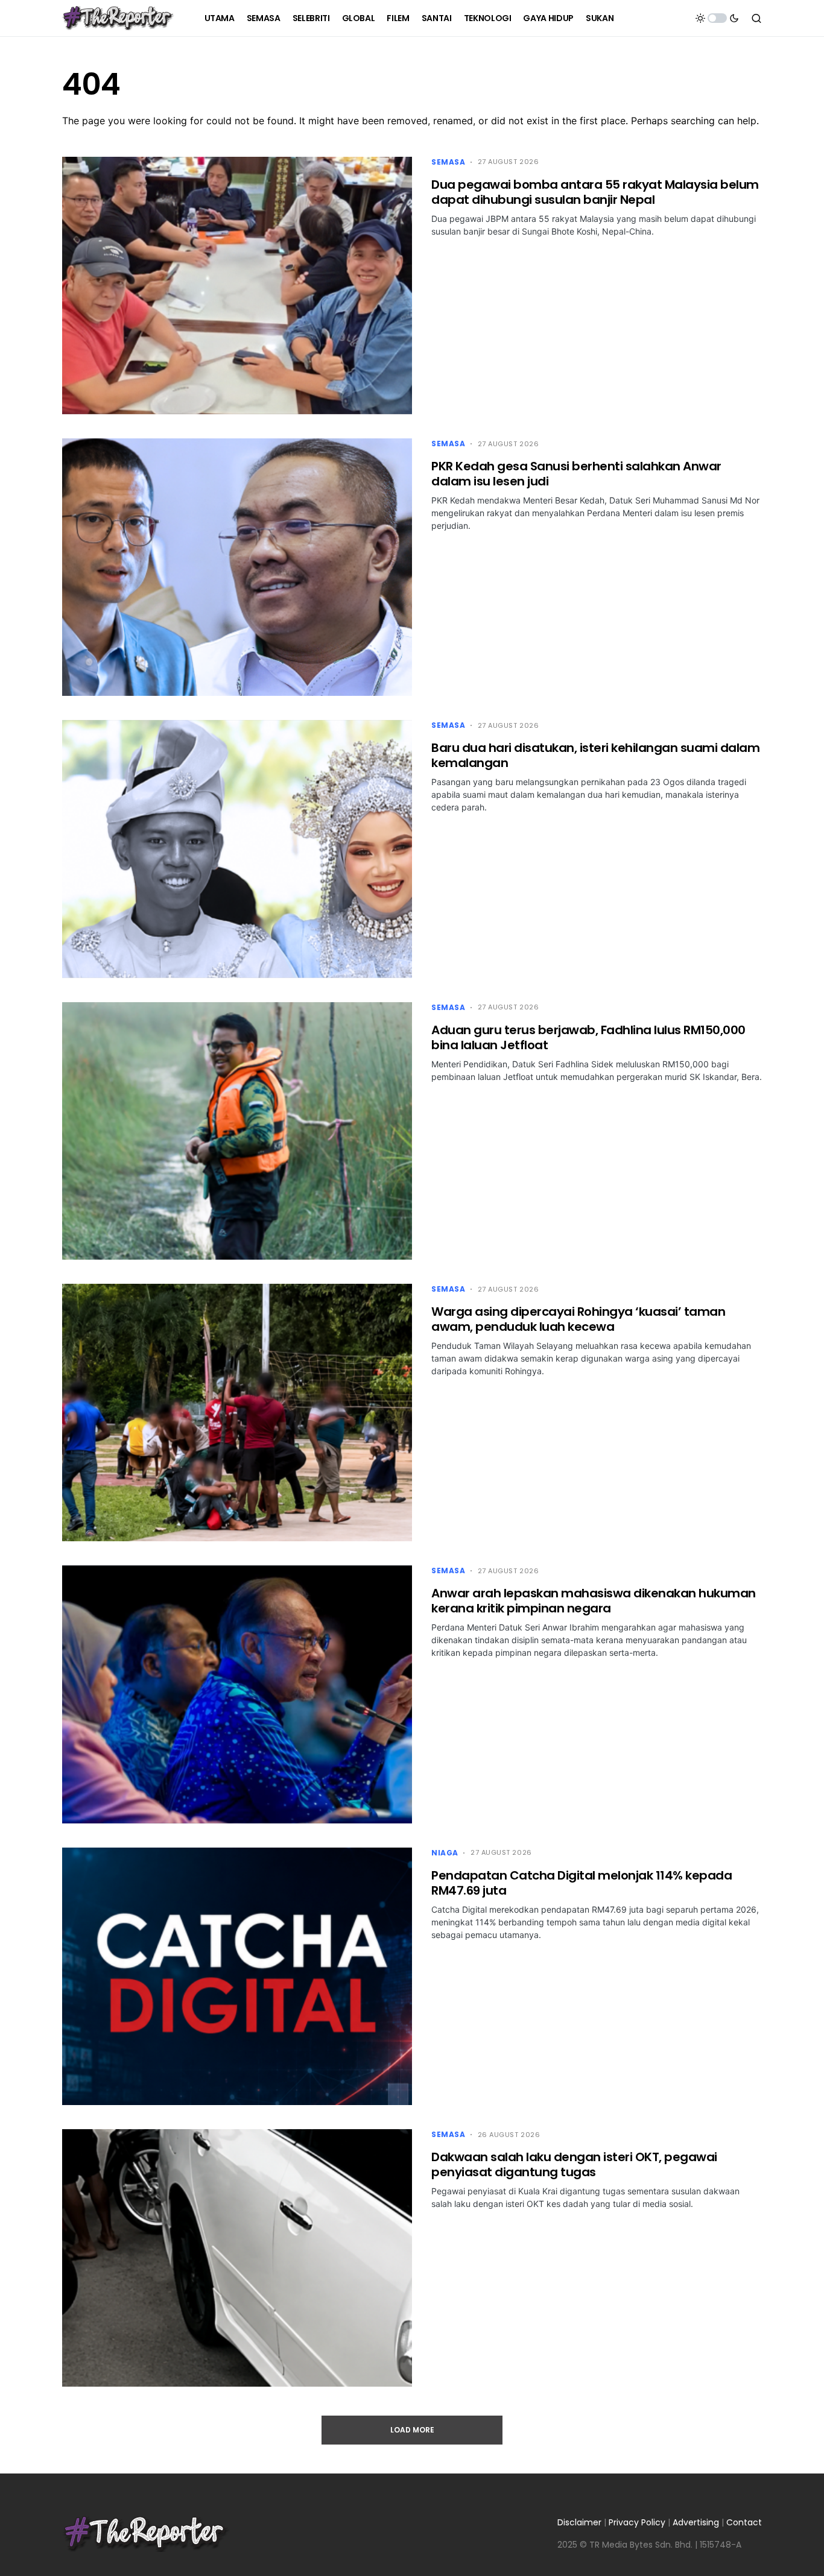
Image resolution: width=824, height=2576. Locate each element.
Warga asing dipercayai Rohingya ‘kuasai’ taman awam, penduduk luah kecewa (578, 1319)
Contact (744, 2522)
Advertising (696, 2522)
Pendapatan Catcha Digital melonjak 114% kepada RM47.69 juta (582, 1883)
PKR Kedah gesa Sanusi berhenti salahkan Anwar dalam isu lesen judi (576, 474)
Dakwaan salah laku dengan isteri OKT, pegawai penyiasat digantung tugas (574, 2164)
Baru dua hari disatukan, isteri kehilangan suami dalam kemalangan (595, 755)
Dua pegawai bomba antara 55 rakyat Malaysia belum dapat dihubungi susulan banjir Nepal (595, 192)
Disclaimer (579, 2522)
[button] (717, 18)
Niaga (445, 1853)
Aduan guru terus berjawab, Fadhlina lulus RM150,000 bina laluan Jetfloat (588, 1037)
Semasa (448, 162)
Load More (412, 2430)
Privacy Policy (637, 2522)
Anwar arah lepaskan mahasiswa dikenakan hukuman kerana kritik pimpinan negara (594, 1601)
